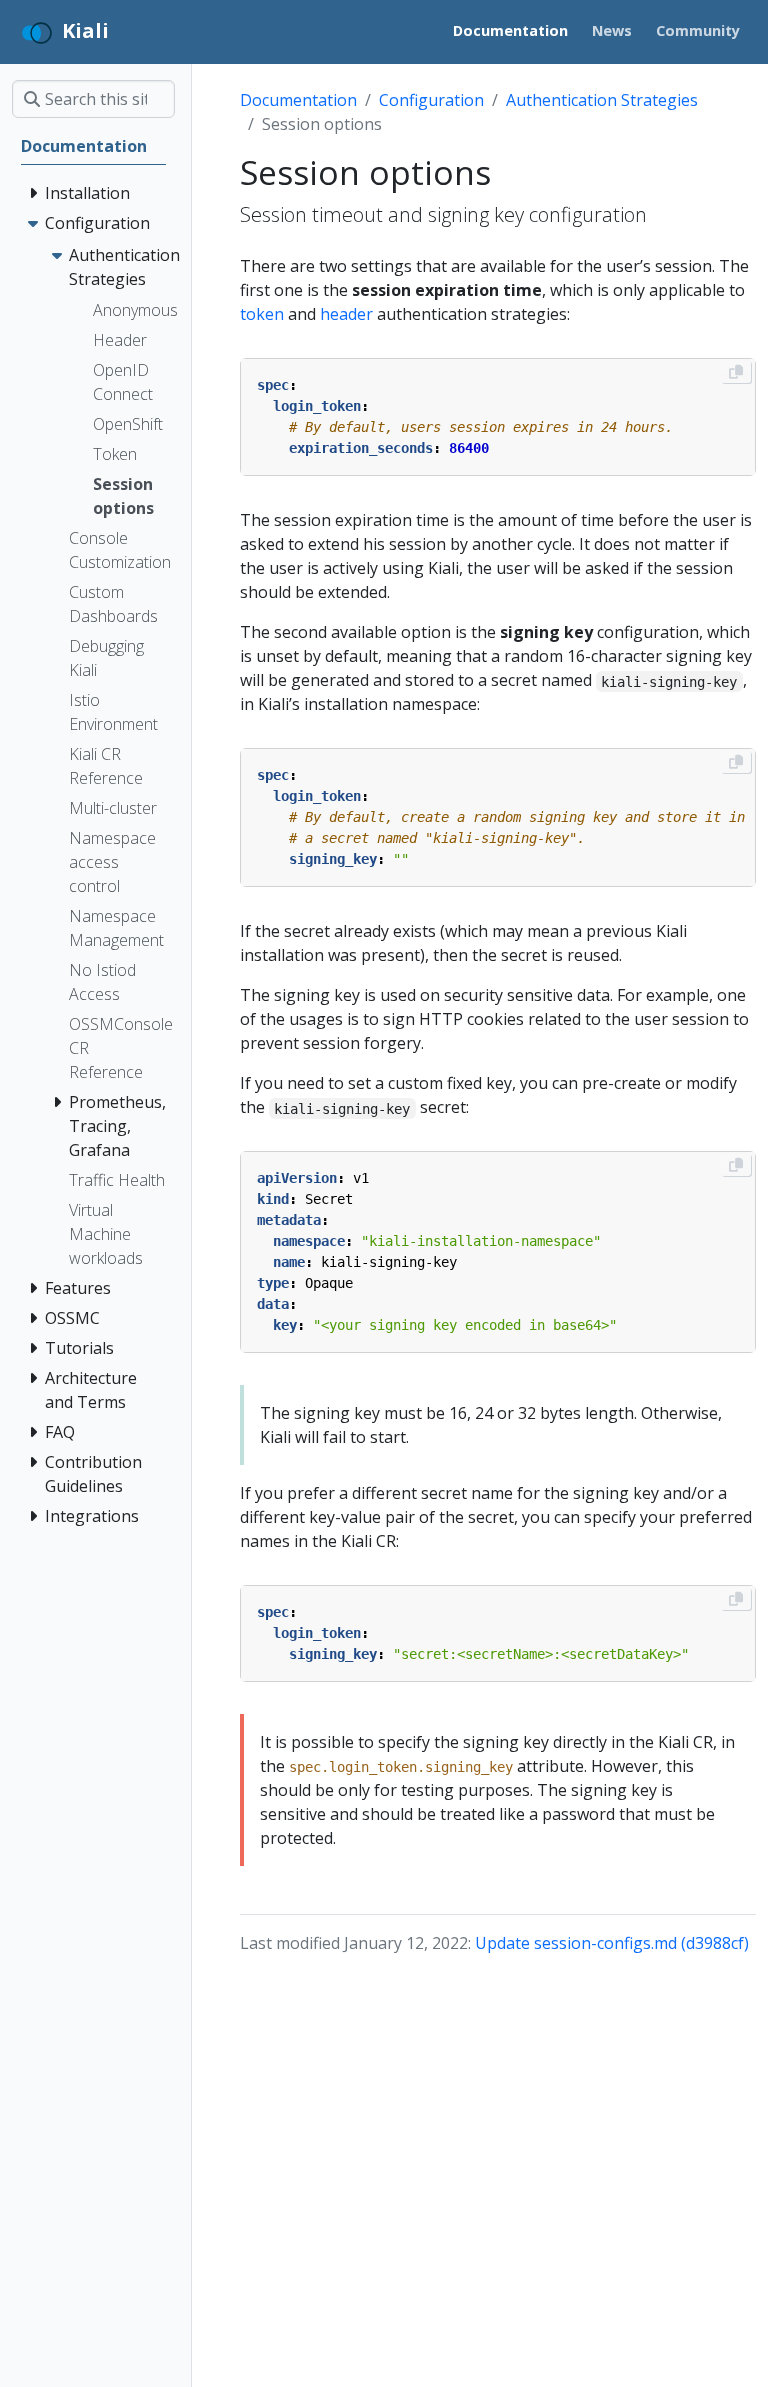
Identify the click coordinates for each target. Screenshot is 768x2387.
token (262, 314)
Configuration (431, 100)
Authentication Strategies (602, 100)
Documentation (298, 100)
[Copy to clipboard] (736, 372)
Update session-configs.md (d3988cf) (612, 1943)
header (346, 314)
